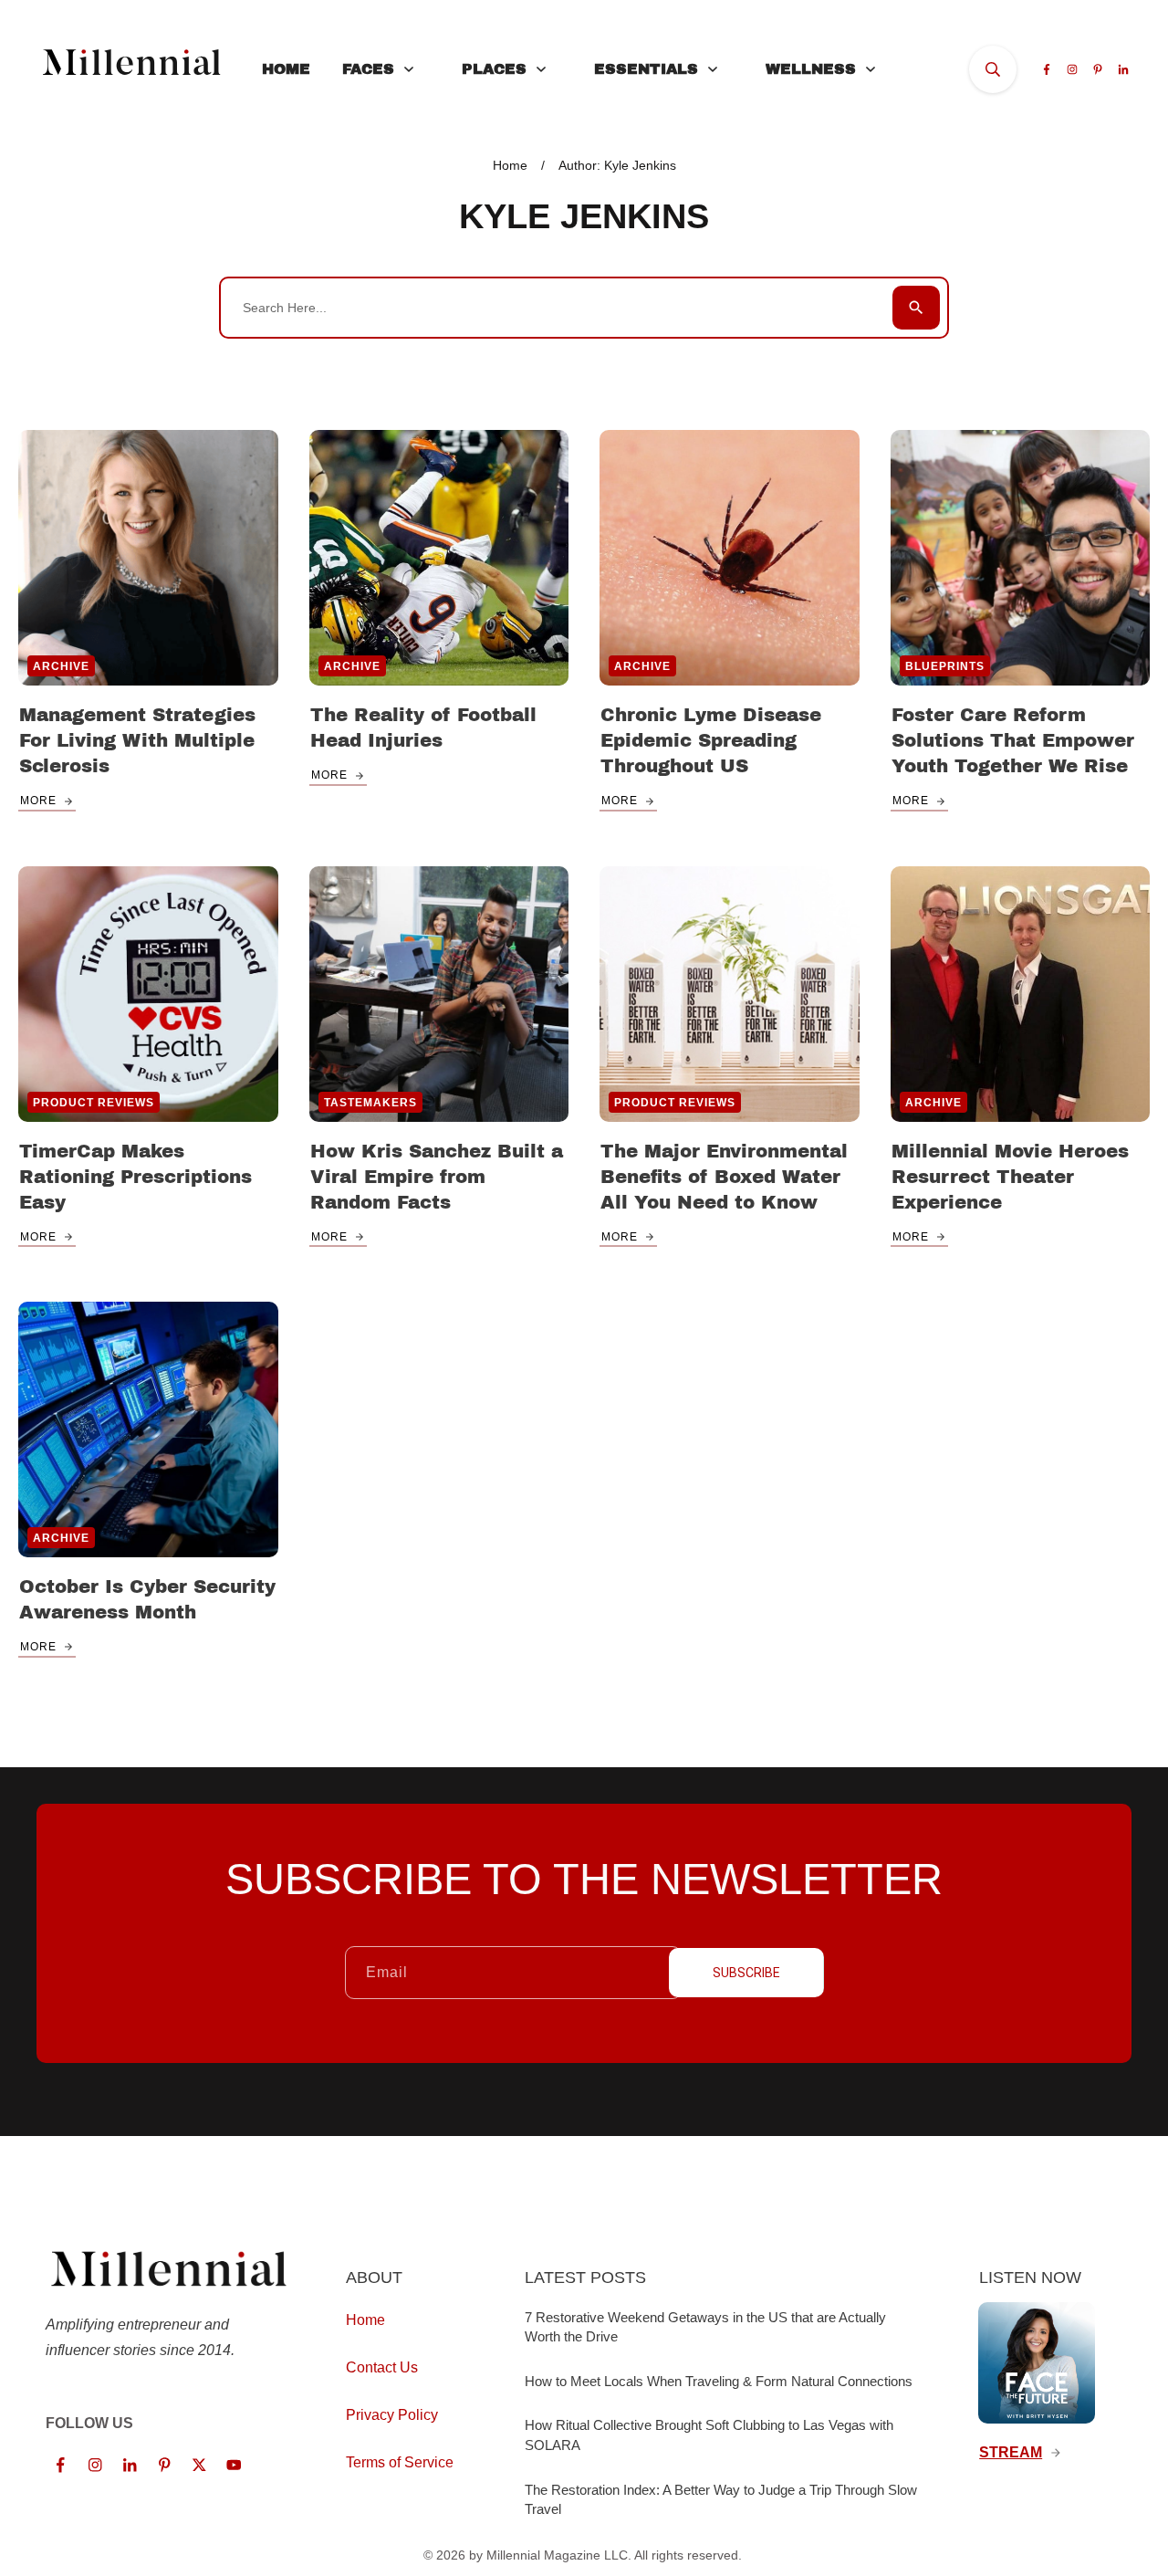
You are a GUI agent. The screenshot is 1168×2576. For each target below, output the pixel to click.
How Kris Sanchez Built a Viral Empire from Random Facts (437, 1177)
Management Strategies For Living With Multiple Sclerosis (137, 740)
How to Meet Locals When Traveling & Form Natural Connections (719, 2381)
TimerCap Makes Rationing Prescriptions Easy (136, 1177)
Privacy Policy (392, 2415)
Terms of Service (400, 2462)
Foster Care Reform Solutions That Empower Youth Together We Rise (1013, 740)
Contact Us (382, 2367)
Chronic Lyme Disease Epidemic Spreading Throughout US (711, 740)
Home (365, 2320)
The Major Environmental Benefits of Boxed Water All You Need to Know (724, 1177)
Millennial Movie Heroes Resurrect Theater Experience (1010, 1177)
